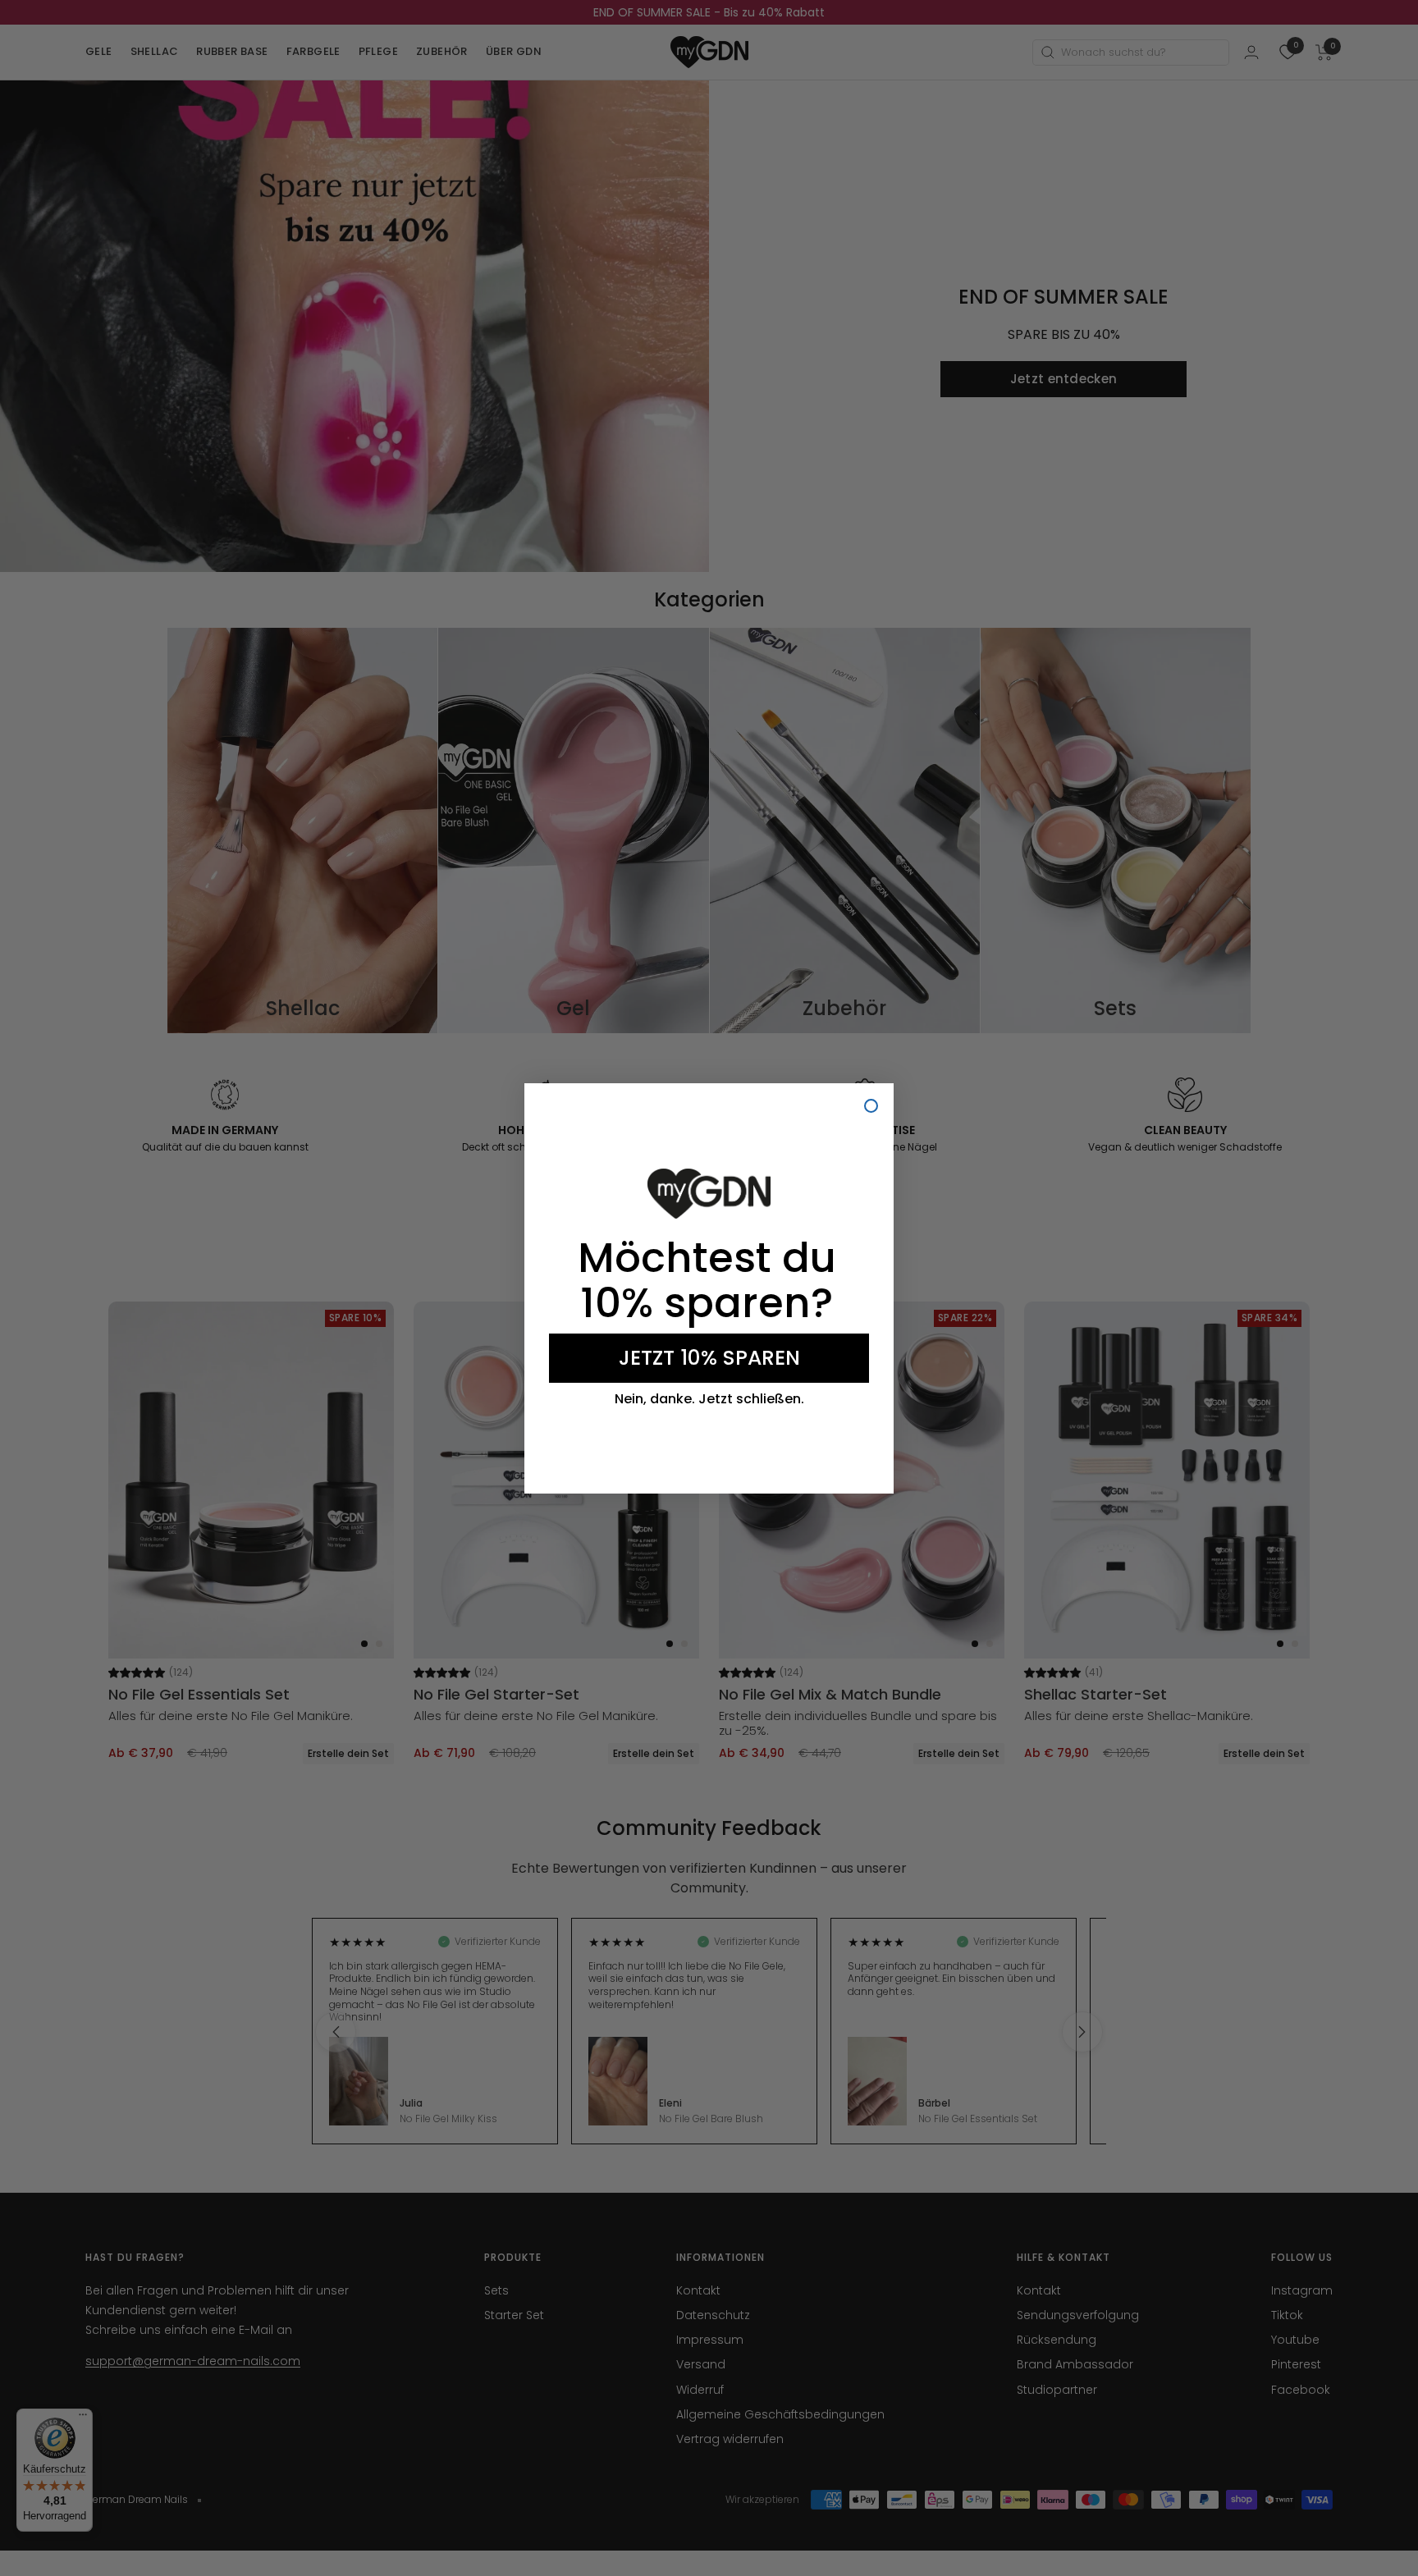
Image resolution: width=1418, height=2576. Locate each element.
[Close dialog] (871, 1106)
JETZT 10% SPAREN (709, 1358)
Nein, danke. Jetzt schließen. (709, 1399)
